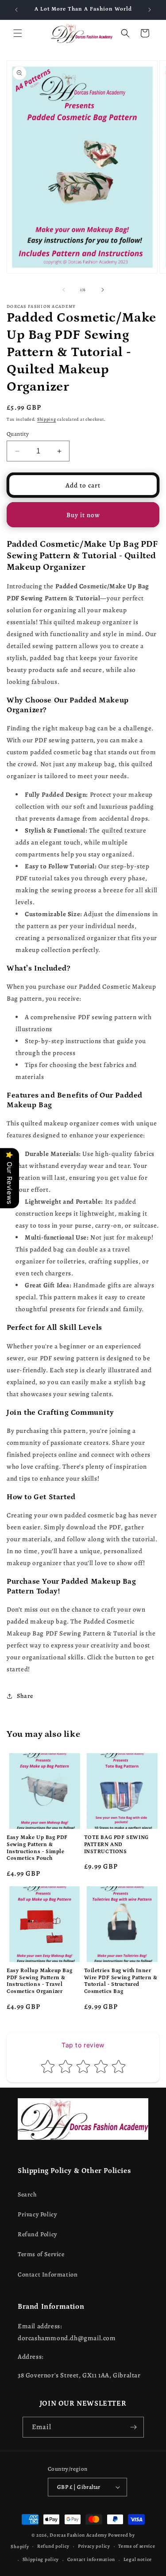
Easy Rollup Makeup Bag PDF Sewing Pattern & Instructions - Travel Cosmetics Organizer (39, 1981)
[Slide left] (64, 290)
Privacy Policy (37, 2214)
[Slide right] (103, 290)
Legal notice (138, 2559)
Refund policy (53, 2546)
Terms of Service (41, 2254)
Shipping (47, 419)
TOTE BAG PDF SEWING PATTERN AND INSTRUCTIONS (116, 1844)
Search (27, 2194)
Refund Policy (37, 2234)
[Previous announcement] (16, 10)
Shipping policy (41, 2559)
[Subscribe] (134, 2427)
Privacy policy (94, 2546)
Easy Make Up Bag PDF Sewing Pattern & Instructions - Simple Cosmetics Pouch (37, 1848)
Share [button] (25, 1696)
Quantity (18, 434)
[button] (18, 33)
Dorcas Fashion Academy (79, 2535)
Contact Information (48, 2275)
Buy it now (83, 515)
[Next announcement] (150, 10)
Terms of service (137, 2546)
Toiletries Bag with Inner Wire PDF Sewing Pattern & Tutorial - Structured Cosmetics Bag (121, 1981)
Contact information (91, 2559)
